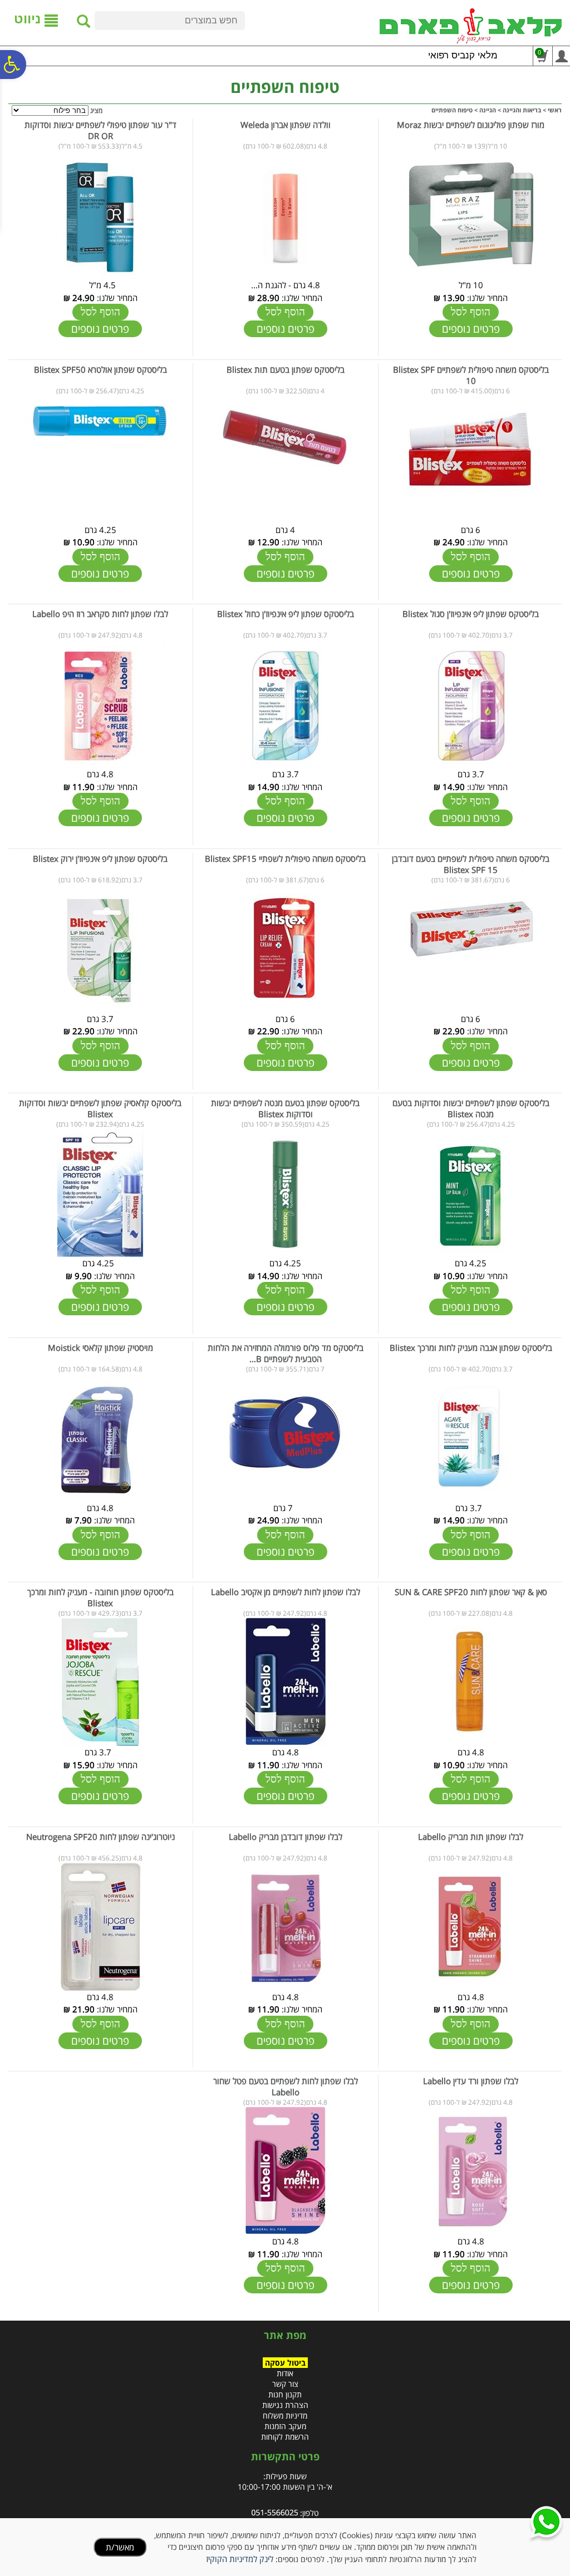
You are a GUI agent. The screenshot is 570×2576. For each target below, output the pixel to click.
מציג (96, 110)
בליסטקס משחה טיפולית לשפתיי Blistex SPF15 (285, 858)
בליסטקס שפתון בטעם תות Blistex (286, 369)
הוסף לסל (471, 312)
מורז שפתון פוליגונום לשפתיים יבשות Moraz (471, 125)
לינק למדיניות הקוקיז (240, 2559)
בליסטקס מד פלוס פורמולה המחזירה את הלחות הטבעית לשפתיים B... (286, 1353)
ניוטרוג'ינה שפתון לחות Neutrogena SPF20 (100, 1837)
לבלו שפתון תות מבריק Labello (471, 1837)
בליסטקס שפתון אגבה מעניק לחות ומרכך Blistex (471, 1348)
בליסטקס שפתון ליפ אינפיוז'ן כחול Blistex (286, 614)
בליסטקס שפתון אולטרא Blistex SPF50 (100, 369)
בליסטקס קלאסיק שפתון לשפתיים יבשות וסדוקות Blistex (100, 1108)
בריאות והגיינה (522, 110)
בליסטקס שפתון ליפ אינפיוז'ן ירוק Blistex (100, 858)
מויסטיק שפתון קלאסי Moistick (100, 1348)
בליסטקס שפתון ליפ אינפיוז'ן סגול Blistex (471, 614)
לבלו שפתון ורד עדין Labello (471, 2081)
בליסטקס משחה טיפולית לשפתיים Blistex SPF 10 (471, 375)
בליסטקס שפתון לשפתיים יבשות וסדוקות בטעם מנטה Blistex (471, 1108)
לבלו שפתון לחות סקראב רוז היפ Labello (100, 614)
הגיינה (488, 110)
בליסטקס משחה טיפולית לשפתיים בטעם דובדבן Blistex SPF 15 (471, 864)
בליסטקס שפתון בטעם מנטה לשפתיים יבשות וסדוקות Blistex (285, 1108)
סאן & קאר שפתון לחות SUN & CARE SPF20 (471, 1592)
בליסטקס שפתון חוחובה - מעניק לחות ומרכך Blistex (100, 1597)
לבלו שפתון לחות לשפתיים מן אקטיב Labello (286, 1592)
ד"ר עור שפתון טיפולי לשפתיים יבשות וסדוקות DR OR (100, 130)
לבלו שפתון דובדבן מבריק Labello (286, 1837)
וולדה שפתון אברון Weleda (286, 125)
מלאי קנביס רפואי (463, 55)
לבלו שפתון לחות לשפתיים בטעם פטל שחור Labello (286, 2086)
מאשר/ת (120, 2547)
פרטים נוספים (471, 329)
